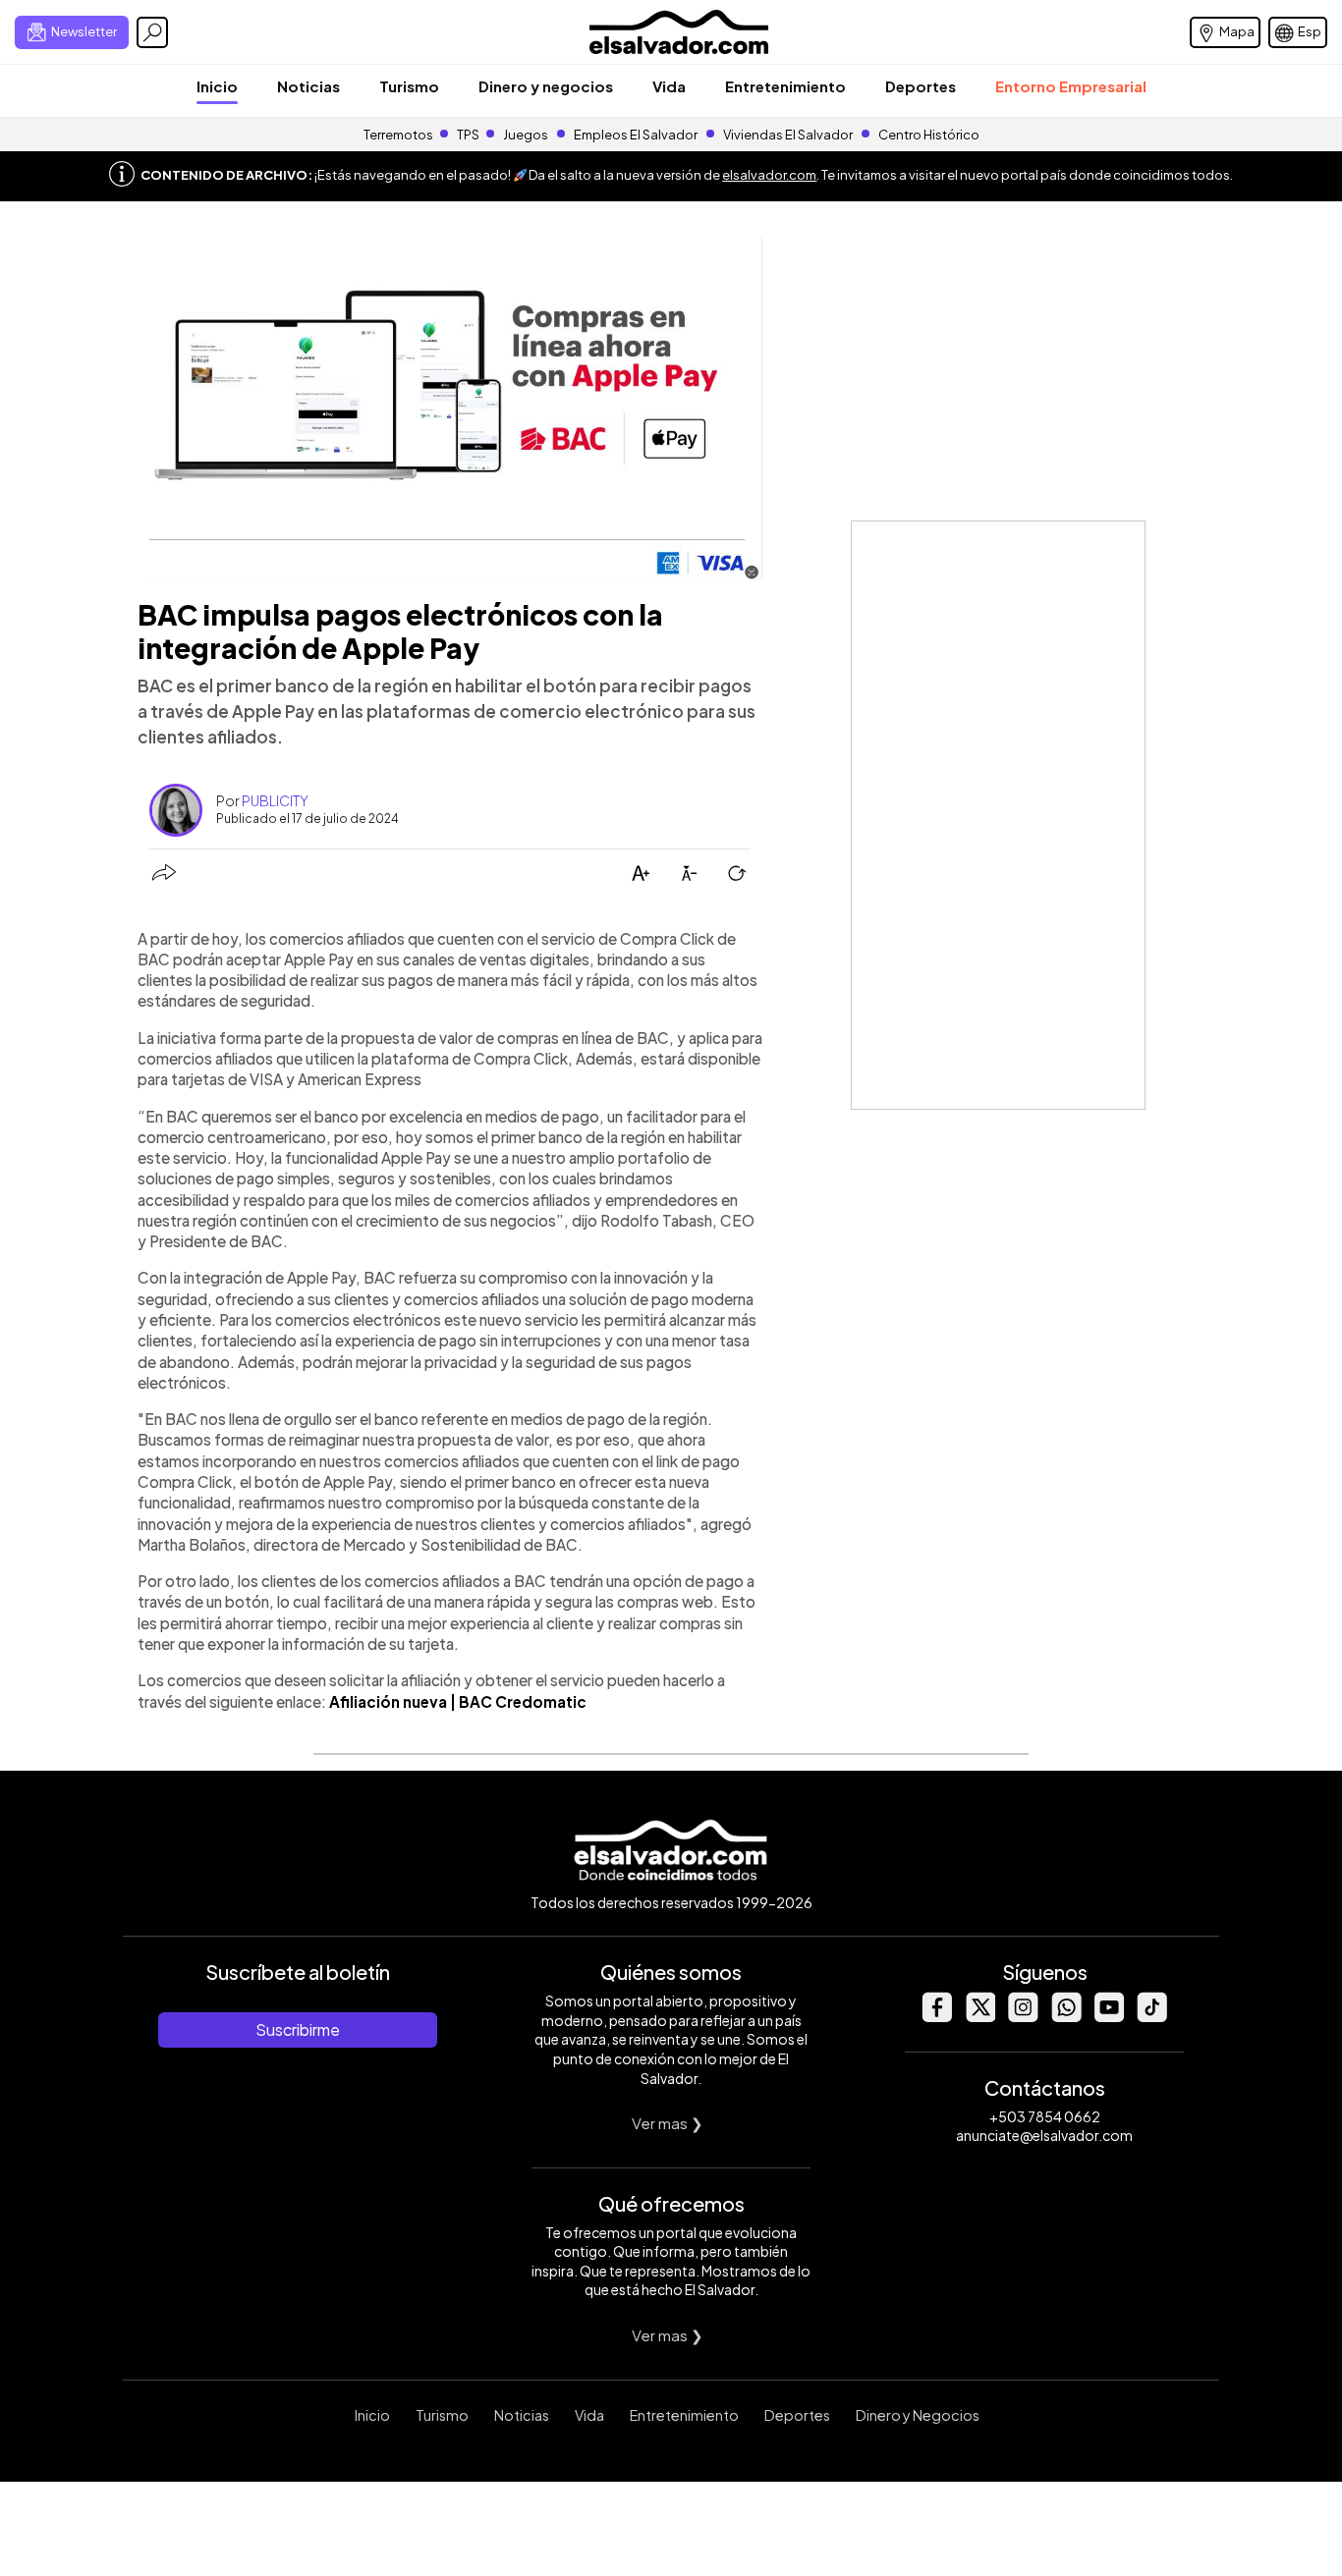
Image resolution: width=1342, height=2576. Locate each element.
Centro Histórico (929, 135)
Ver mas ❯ (668, 2123)
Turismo (409, 86)
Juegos (526, 135)
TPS (468, 135)
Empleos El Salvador (636, 135)
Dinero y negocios (546, 86)
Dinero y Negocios (918, 2415)
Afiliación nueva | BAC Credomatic (458, 1701)
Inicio (217, 86)
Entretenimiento (785, 86)
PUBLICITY (275, 800)
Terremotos (398, 135)
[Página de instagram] (1023, 2017)
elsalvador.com (769, 175)
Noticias (308, 86)
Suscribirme (298, 2029)
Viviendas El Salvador (788, 135)
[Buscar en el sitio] (152, 32)
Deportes (921, 86)
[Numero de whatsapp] (1066, 2017)
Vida (669, 86)
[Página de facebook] (936, 2017)
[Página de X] (979, 2017)
